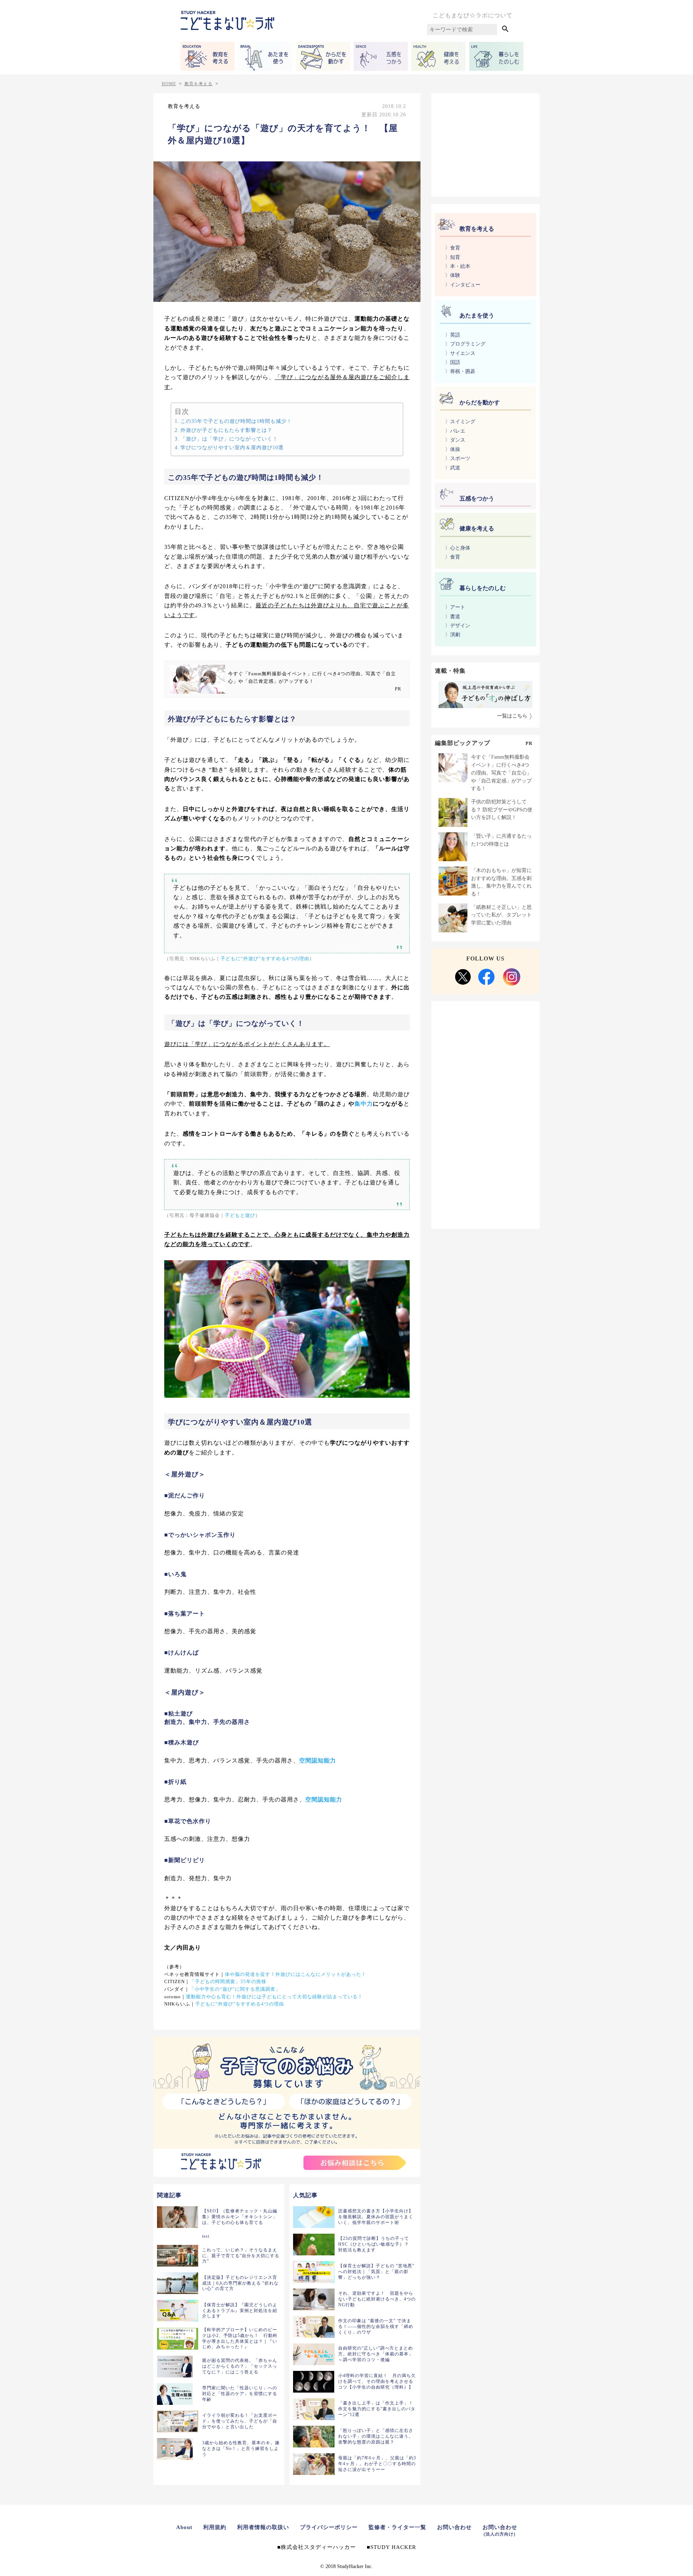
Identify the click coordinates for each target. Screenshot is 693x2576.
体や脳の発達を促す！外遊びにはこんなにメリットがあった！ (296, 1974)
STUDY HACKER (393, 2547)
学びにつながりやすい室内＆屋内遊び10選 (232, 447)
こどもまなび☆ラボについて (473, 15)
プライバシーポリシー (329, 2527)
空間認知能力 (318, 1760)
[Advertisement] (485, 144)
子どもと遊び (240, 1215)
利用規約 (215, 2527)
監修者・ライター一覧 (397, 2527)
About (184, 2527)
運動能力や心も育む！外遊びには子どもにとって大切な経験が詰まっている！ (274, 1997)
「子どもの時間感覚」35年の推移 (228, 1982)
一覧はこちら (512, 716)
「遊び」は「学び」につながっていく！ (229, 439)
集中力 (364, 1104)
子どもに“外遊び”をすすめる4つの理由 (265, 959)
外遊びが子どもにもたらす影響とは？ (226, 430)
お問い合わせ (454, 2527)
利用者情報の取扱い (263, 2527)
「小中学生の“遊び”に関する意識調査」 (235, 1989)
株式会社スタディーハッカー (318, 2547)
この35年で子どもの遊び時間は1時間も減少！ (236, 421)
